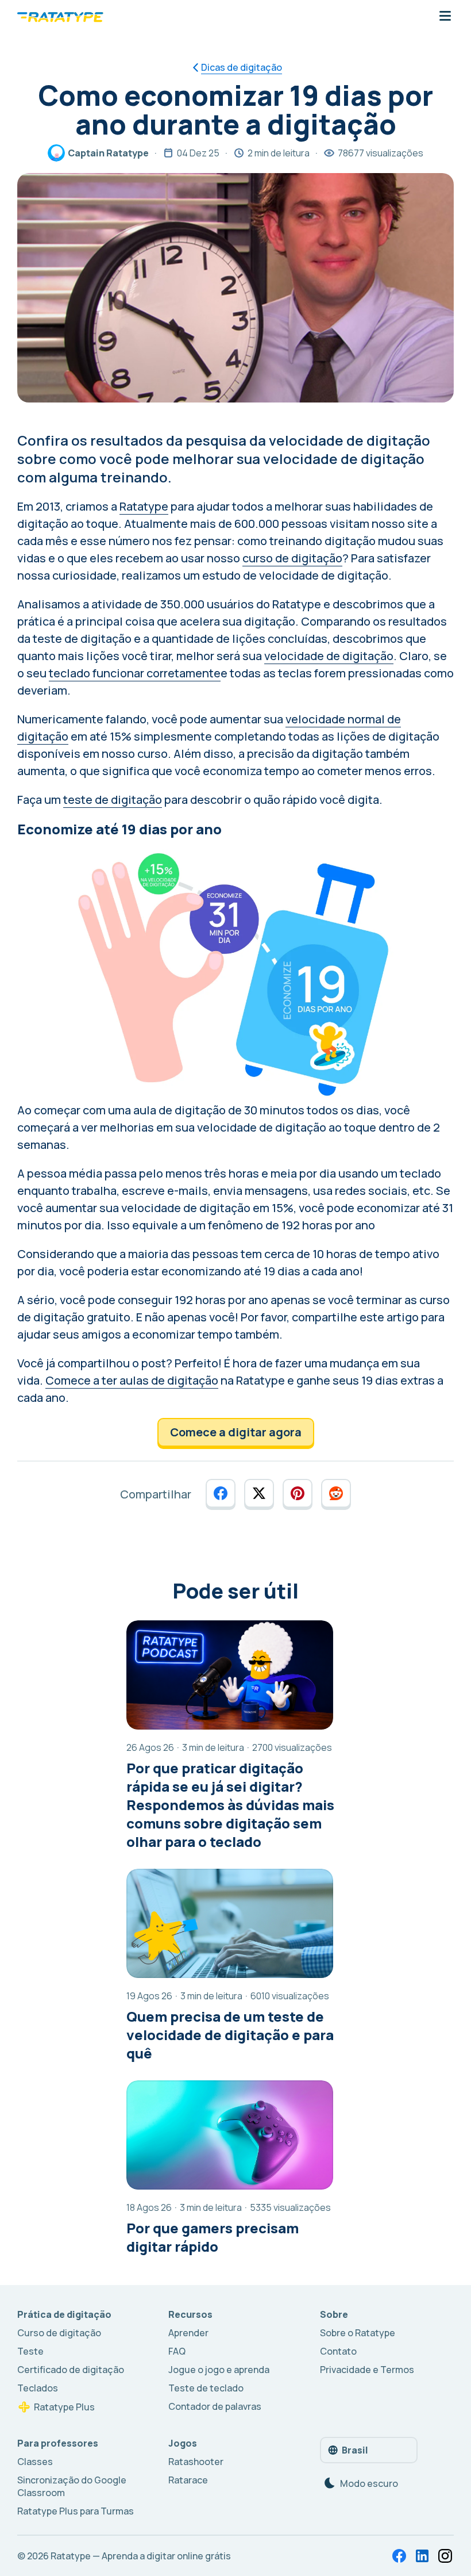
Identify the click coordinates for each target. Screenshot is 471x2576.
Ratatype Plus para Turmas (76, 2511)
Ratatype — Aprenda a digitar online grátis (141, 2556)
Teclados (38, 2388)
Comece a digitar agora (236, 1432)
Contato (338, 2351)
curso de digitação (292, 558)
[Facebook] (399, 2556)
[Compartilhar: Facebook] (221, 1493)
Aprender (188, 2333)
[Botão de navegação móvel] (445, 17)
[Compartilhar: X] (259, 1493)
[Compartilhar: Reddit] (336, 1493)
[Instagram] (445, 2556)
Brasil (355, 2450)
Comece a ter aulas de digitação (132, 1380)
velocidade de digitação (329, 656)
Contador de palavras (215, 2406)
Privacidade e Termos (367, 2370)
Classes (35, 2462)
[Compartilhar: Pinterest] (298, 1493)
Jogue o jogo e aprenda (219, 2370)
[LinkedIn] (422, 2556)
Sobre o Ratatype (358, 2333)
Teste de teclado (206, 2388)
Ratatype (144, 506)
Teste (30, 2351)
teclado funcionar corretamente (135, 673)
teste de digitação (113, 800)
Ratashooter (196, 2462)
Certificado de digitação (71, 2370)
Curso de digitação (59, 2333)
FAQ (177, 2351)
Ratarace (188, 2480)
